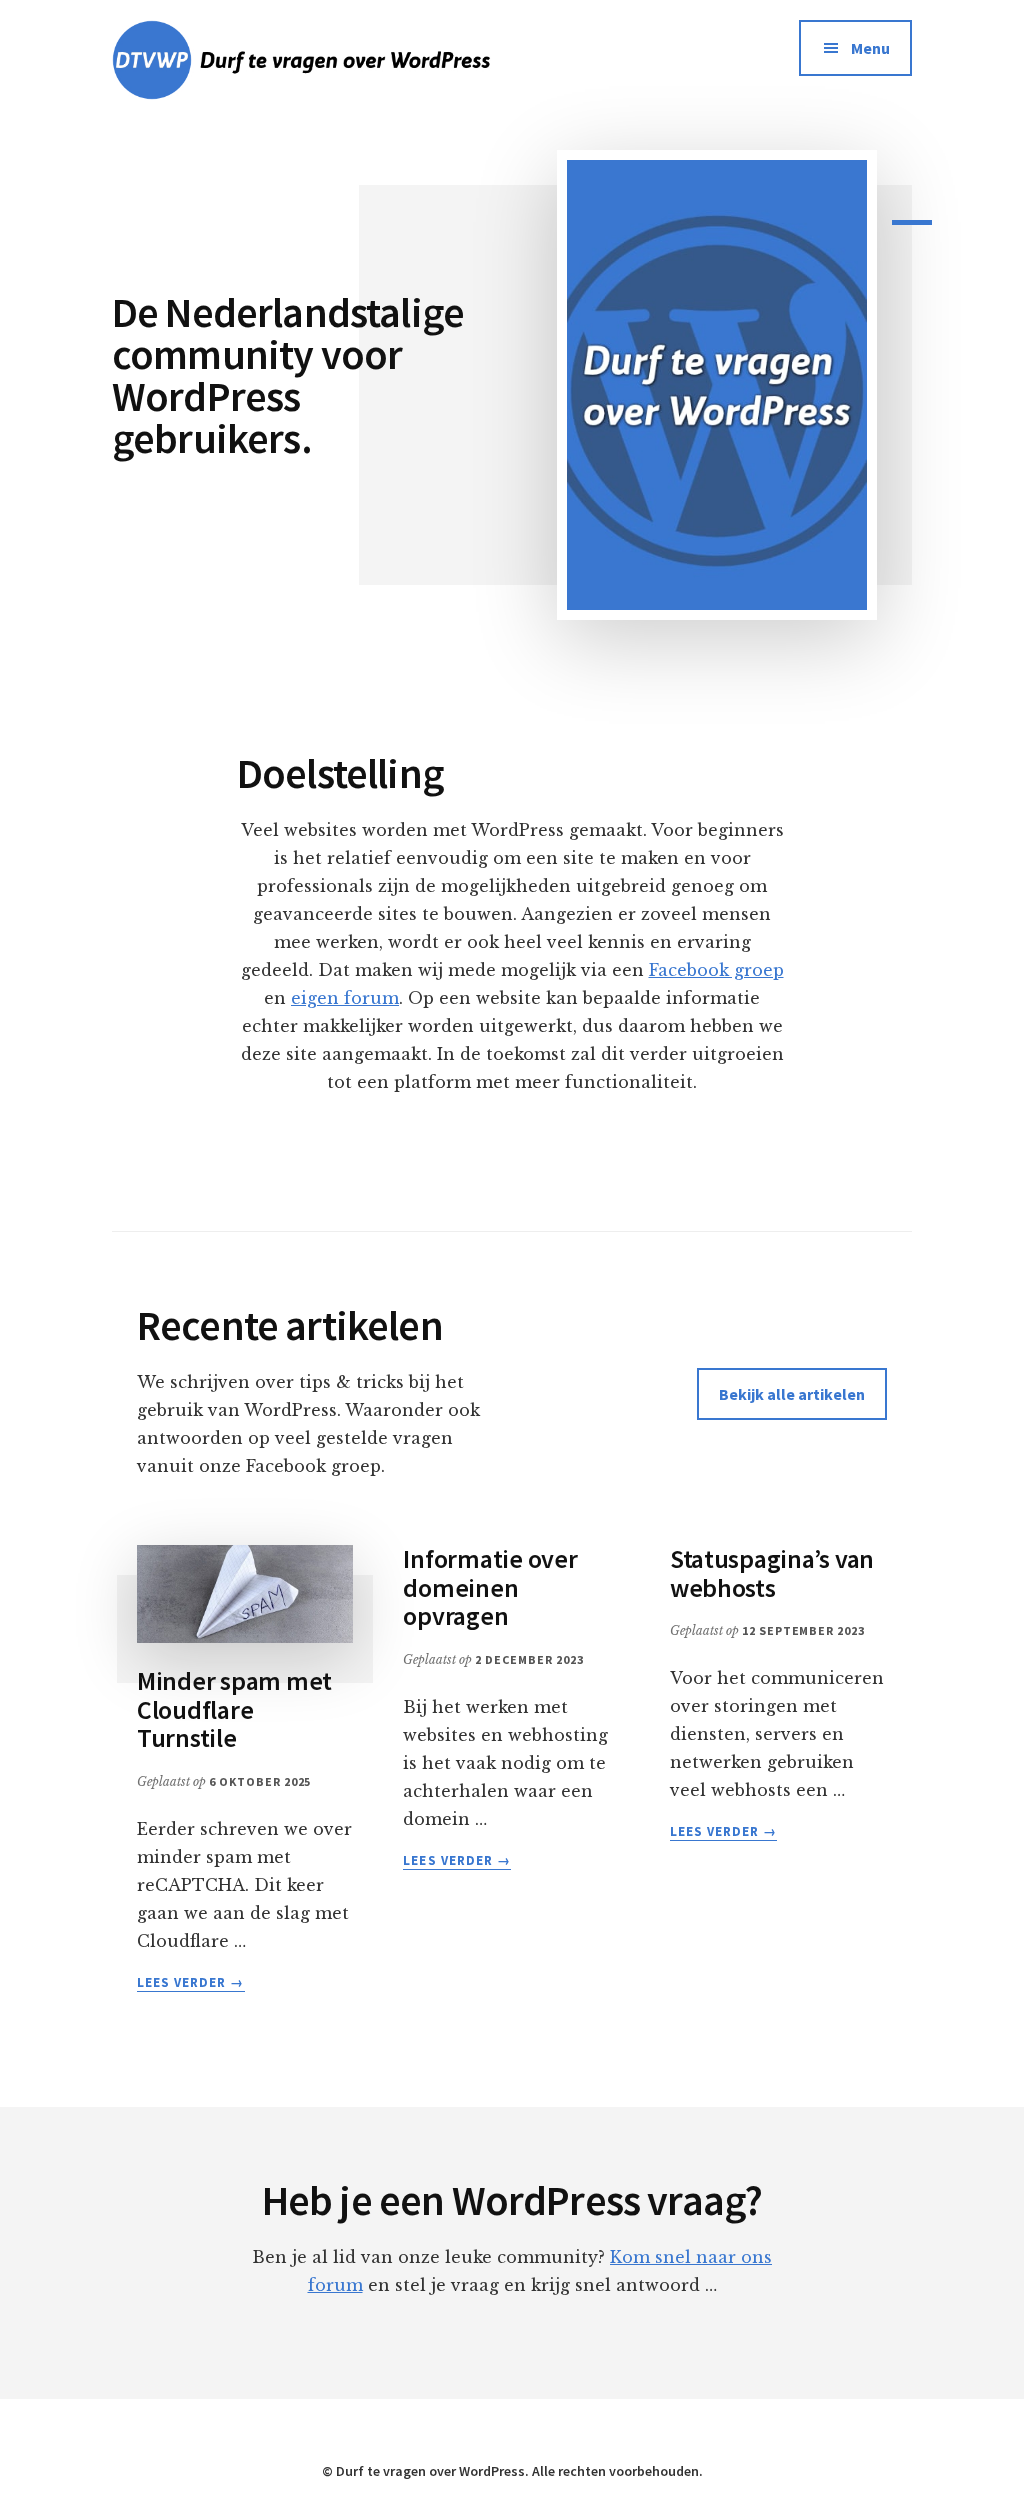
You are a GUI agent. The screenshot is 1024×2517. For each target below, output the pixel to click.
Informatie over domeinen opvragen (490, 1587)
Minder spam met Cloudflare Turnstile (234, 1709)
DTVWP (337, 60)
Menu (870, 48)
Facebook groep (716, 970)
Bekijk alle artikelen (792, 1394)
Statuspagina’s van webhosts (772, 1573)
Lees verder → (191, 1983)
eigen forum (345, 998)
